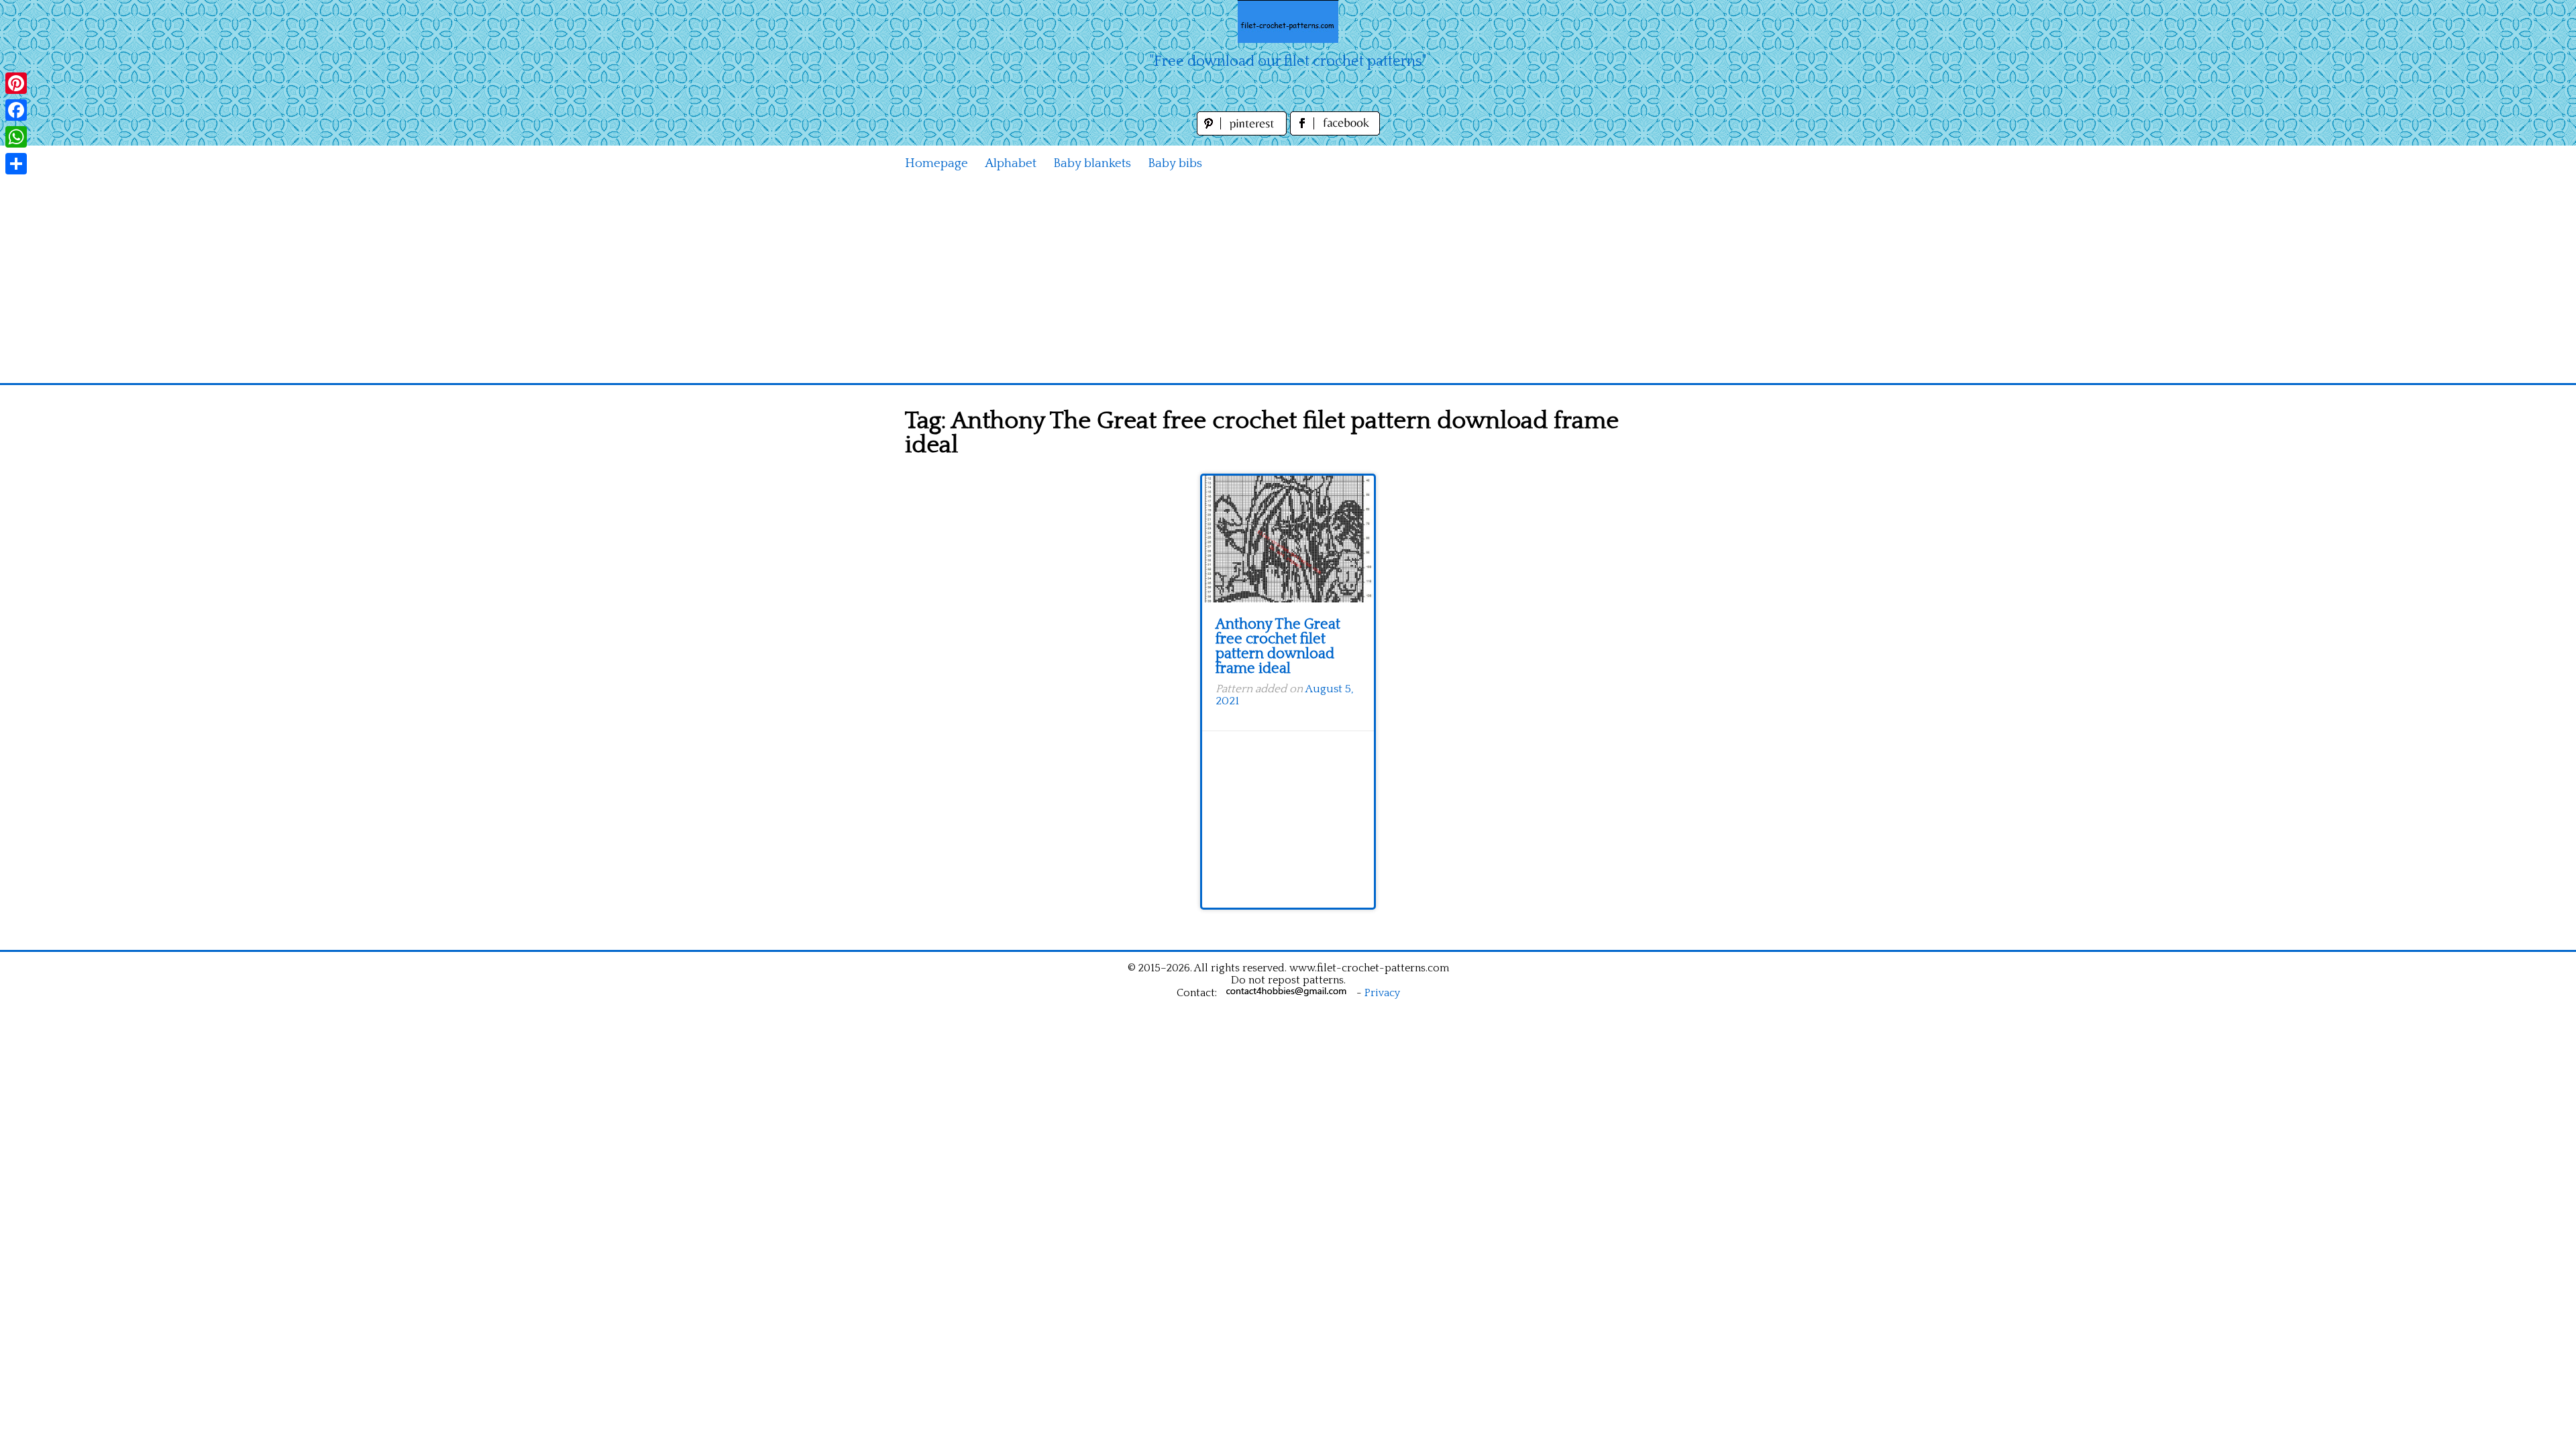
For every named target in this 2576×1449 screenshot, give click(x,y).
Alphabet (1011, 163)
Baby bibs (1175, 163)
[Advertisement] (1288, 282)
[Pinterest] (16, 83)
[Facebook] (16, 110)
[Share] (16, 164)
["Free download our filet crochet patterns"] (1288, 21)
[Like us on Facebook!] (1335, 132)
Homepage (936, 163)
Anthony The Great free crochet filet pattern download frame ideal (1278, 646)
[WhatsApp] (16, 137)
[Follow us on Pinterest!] (1243, 132)
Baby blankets (1092, 163)
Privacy (1382, 993)
